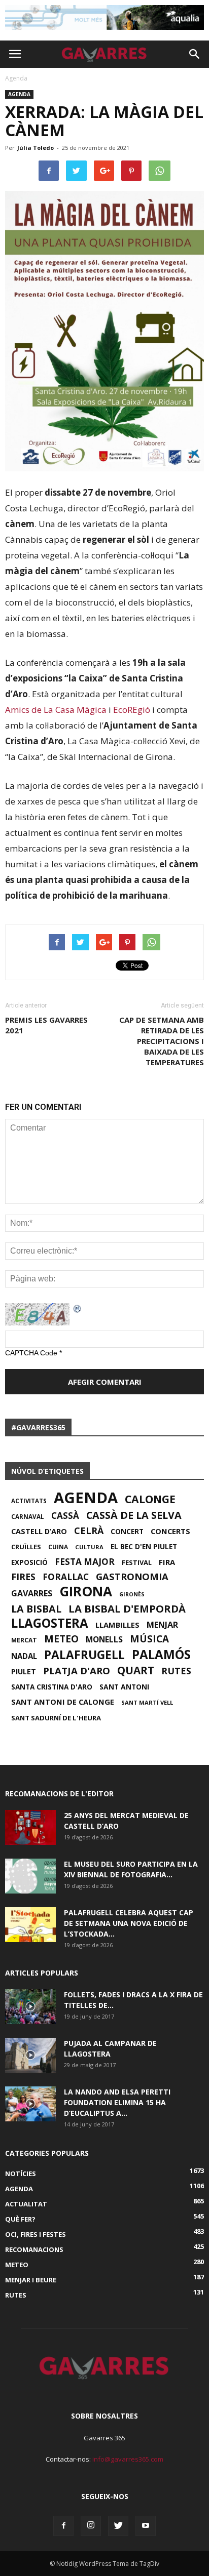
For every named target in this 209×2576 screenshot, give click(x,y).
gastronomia (132, 1577)
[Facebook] (63, 2526)
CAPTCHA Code (31, 1353)
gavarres (32, 1593)
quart (136, 1670)
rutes (176, 1671)
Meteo (17, 2265)
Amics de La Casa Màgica (56, 710)
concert (127, 1532)
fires (23, 1577)
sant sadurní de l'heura (56, 1718)
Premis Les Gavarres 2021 (46, 1025)
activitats (29, 1501)
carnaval (28, 1516)
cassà (65, 1516)
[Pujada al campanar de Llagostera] (30, 2055)
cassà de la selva (134, 1515)
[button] (195, 54)
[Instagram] (91, 2526)
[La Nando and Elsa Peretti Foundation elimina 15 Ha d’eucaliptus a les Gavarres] (30, 2104)
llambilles (117, 1625)
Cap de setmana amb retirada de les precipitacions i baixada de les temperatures (162, 1041)
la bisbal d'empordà (127, 1608)
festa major (85, 1562)
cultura (89, 1547)
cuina (58, 1547)
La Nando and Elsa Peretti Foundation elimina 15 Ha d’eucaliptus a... (117, 2102)
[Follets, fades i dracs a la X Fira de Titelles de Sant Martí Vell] (30, 2007)
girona (86, 1591)
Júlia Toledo (36, 148)
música (149, 1639)
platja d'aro (77, 1671)
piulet (24, 1672)
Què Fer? (20, 2219)
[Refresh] (78, 1308)
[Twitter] (118, 2526)
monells (104, 1639)
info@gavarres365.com (128, 2459)
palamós (161, 1655)
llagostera (50, 1623)
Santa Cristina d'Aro (52, 1687)
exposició (29, 1562)
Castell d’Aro (39, 1532)
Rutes (16, 2295)
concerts (170, 1531)
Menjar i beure (31, 2280)
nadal (24, 1656)
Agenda (19, 94)
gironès (132, 1594)
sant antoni (124, 1687)
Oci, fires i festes (36, 2234)
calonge (150, 1499)
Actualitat (26, 2204)
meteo (61, 1639)
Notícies (21, 2173)
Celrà (89, 1531)
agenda (86, 1498)
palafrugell (84, 1655)
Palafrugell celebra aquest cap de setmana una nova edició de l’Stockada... (129, 1923)
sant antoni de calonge (63, 1702)
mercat (24, 1640)
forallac (66, 1577)
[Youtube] (146, 2526)
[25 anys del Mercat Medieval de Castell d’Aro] (30, 1827)
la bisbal (36, 1609)
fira (167, 1562)
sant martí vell (147, 1702)
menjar (162, 1625)
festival (137, 1562)
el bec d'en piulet (144, 1547)
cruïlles (26, 1547)
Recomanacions (34, 2249)
